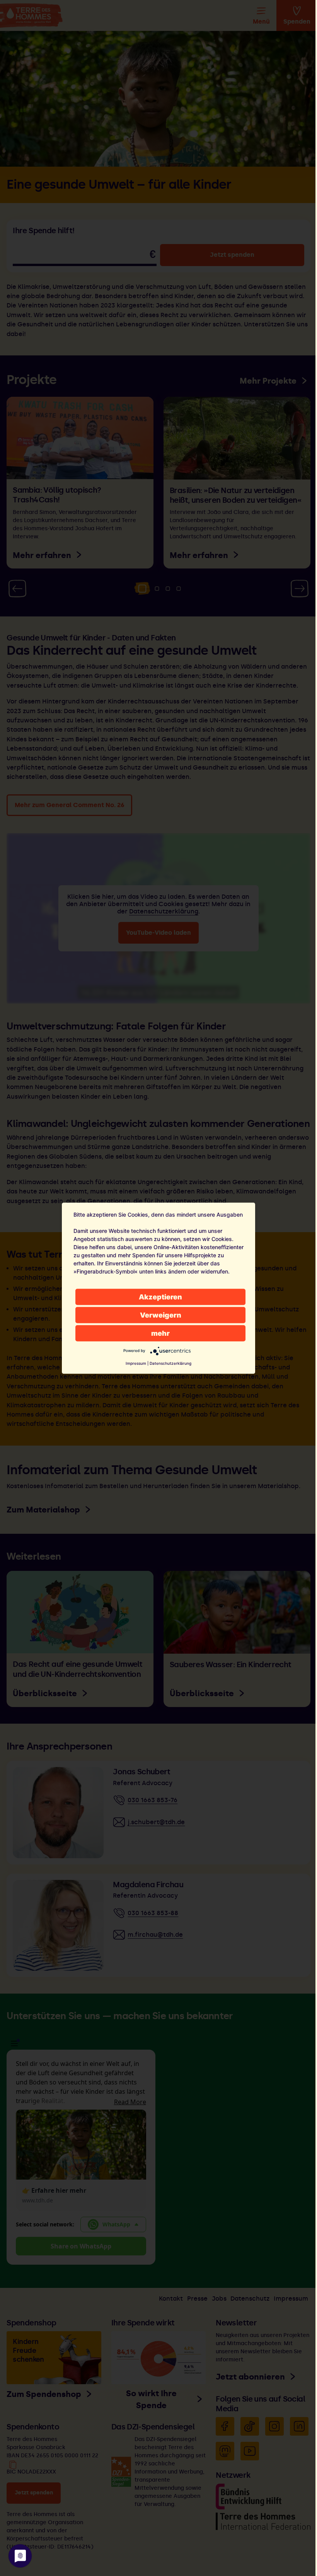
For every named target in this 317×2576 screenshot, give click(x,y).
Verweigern (161, 1315)
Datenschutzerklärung (170, 1363)
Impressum (136, 1363)
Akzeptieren (160, 1297)
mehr (160, 1333)
